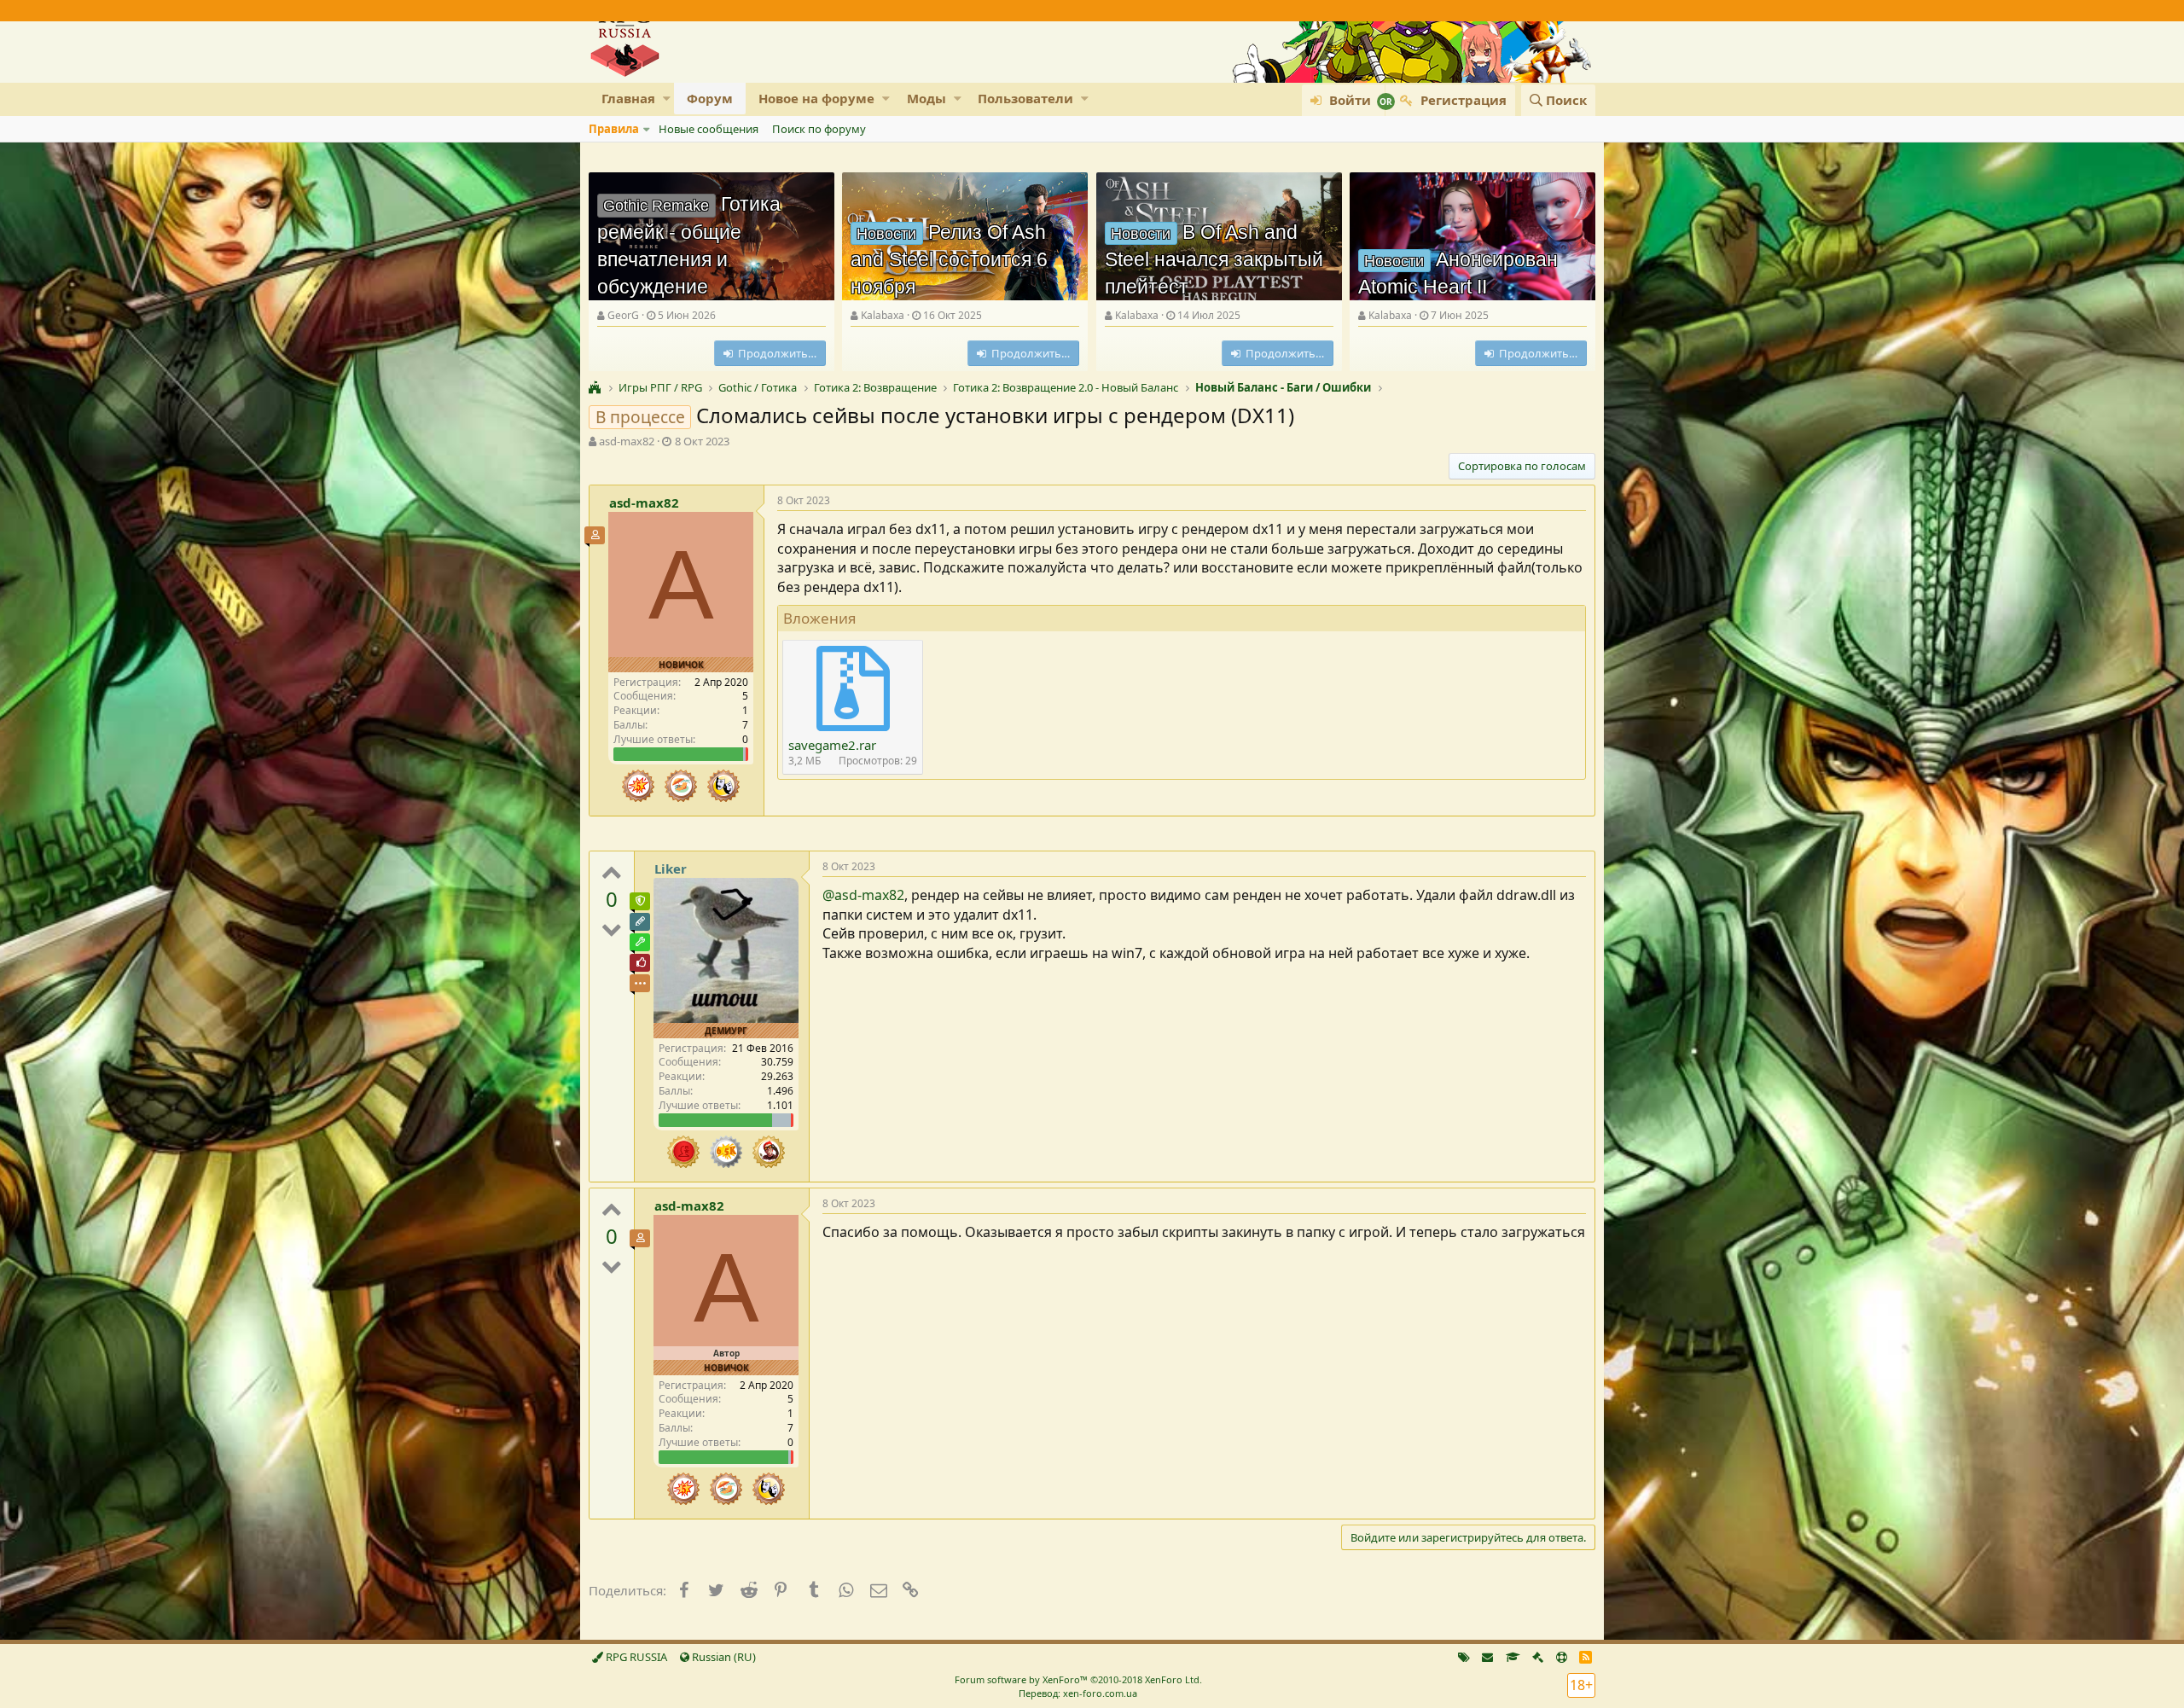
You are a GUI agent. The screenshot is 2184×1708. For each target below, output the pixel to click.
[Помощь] (1562, 1657)
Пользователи (1025, 98)
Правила (614, 129)
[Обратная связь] (1487, 1657)
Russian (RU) (723, 1657)
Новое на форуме (816, 98)
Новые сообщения (709, 129)
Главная (628, 98)
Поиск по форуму (819, 129)
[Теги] (1464, 1657)
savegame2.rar (832, 745)
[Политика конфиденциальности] (1538, 1657)
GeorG (623, 315)
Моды (926, 98)
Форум (710, 98)
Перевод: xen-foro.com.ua (1078, 1693)
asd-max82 (627, 441)
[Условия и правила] (1513, 1657)
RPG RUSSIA (635, 1657)
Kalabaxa (883, 315)
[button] (667, 99)
